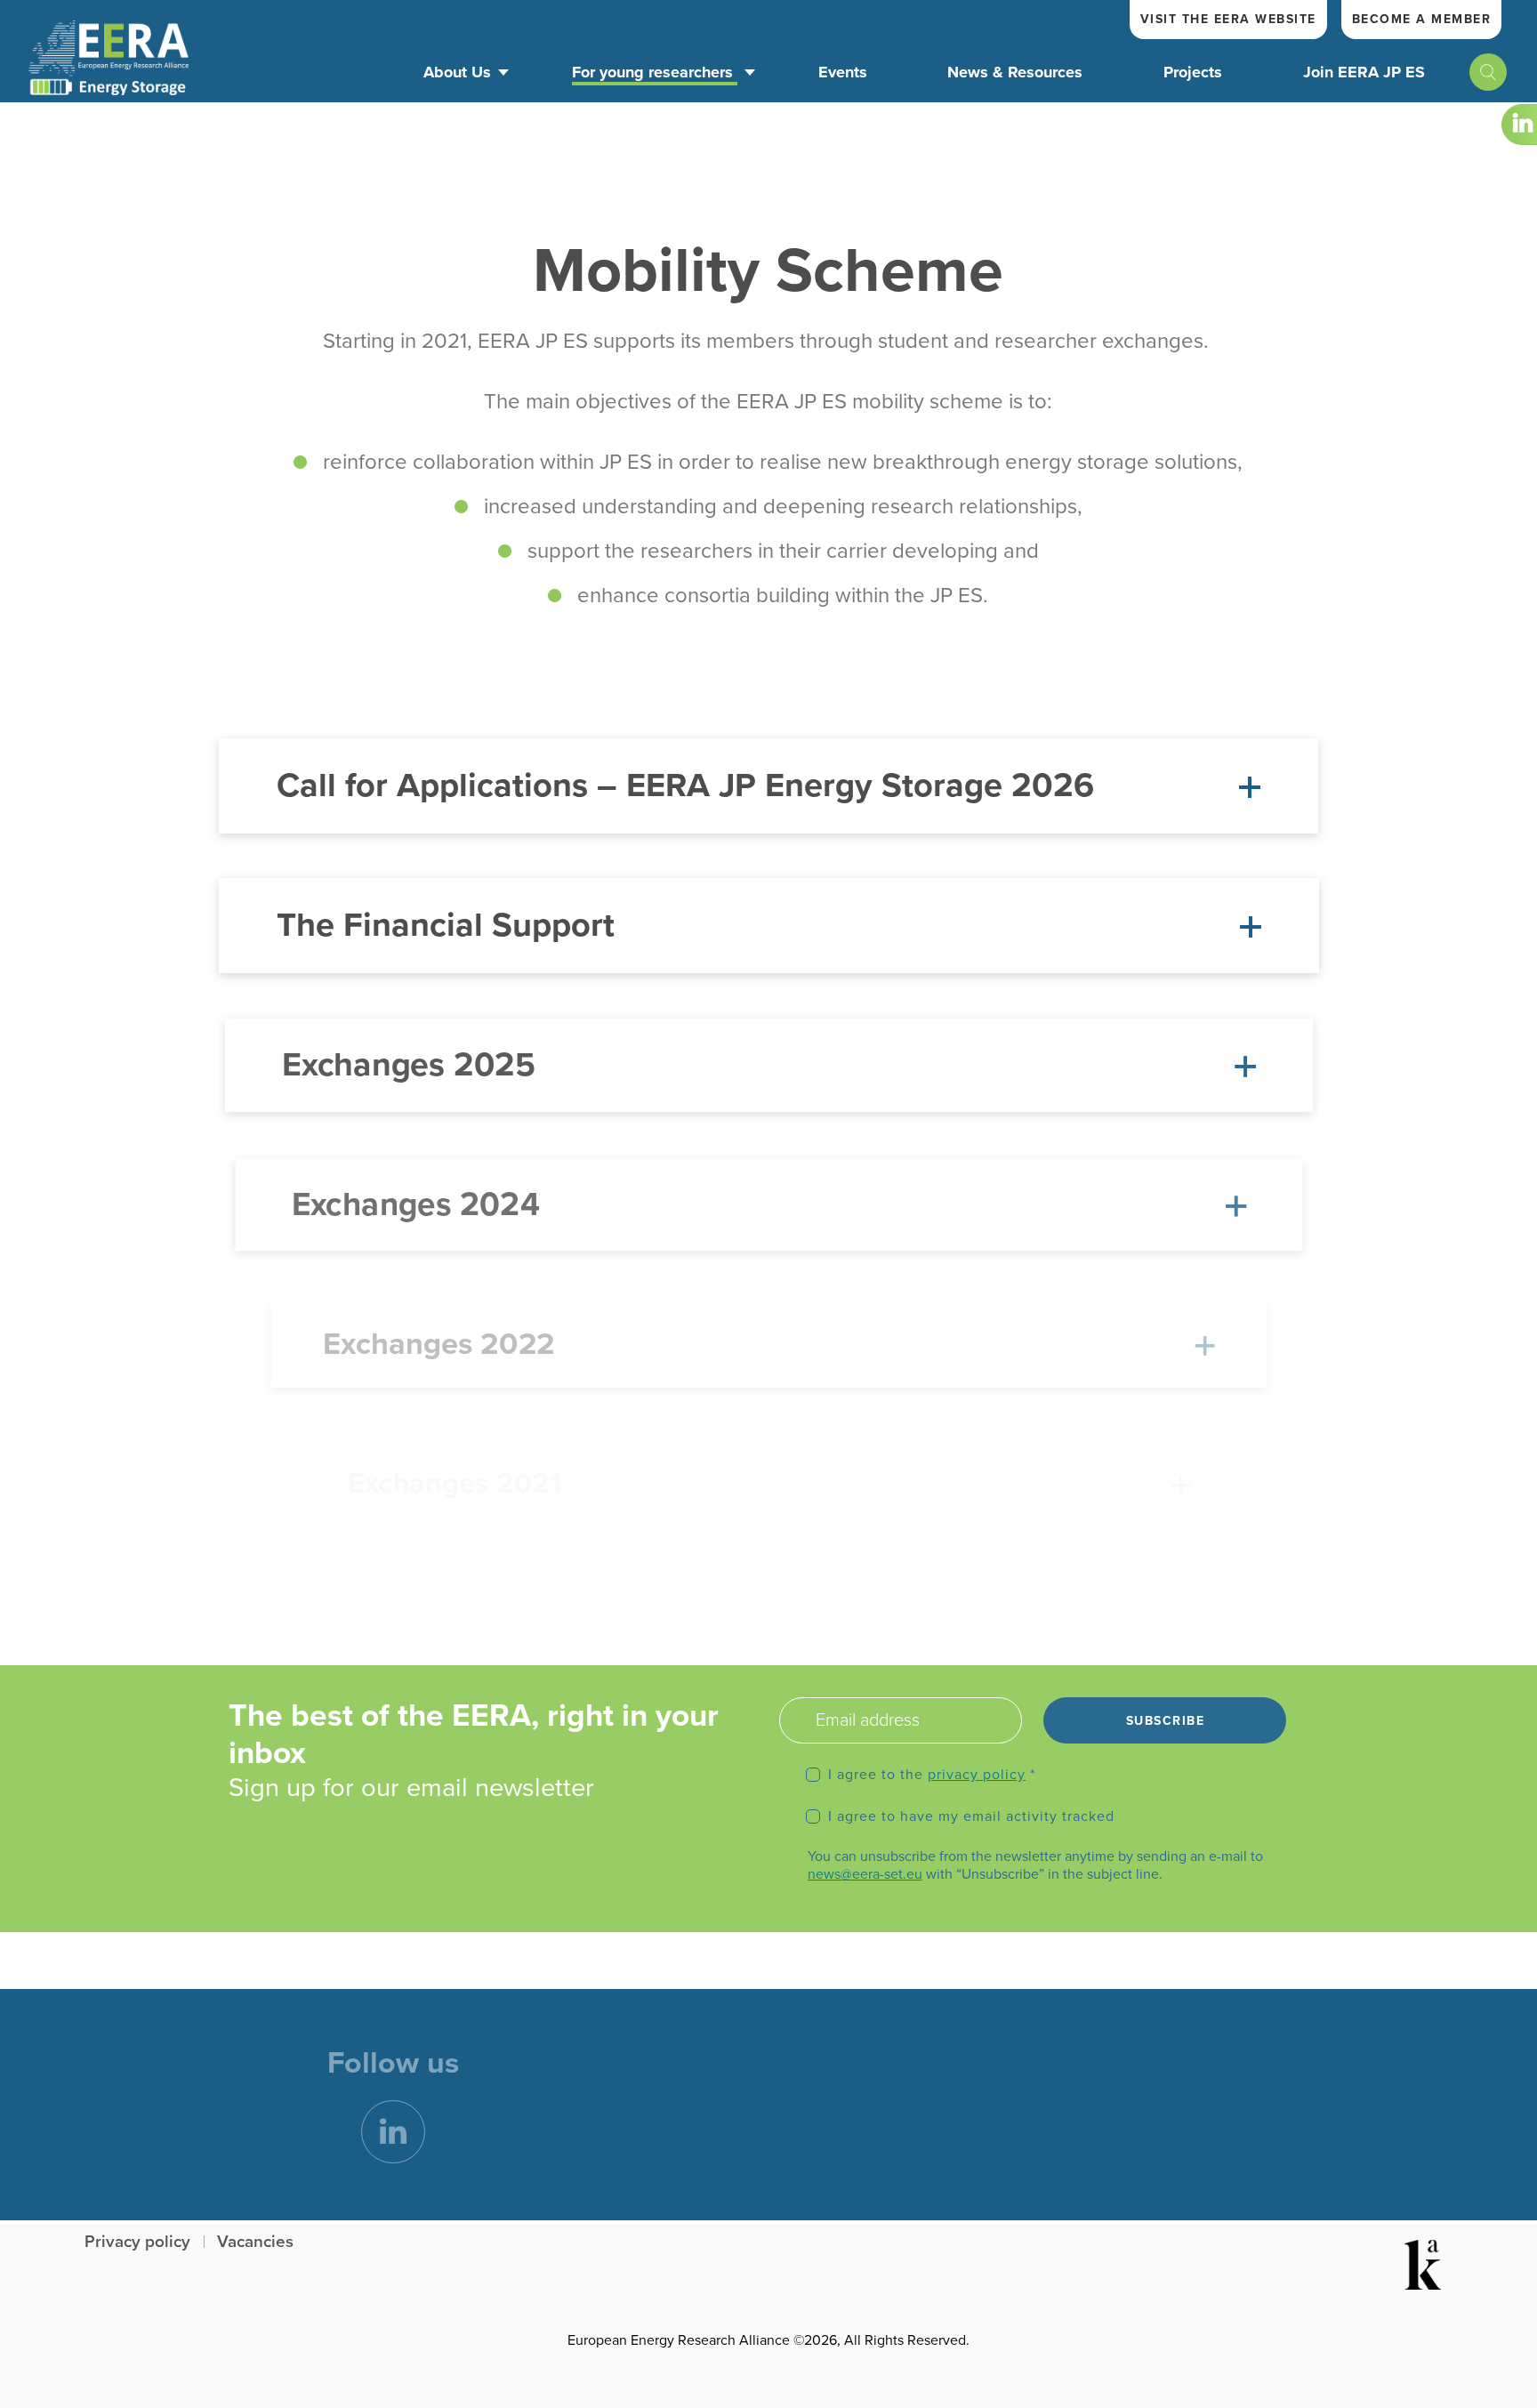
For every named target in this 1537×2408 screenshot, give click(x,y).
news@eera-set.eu (865, 1874)
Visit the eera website (1228, 19)
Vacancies (255, 2242)
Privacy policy (137, 2242)
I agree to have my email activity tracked (971, 1816)
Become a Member (1422, 19)
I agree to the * (932, 1775)
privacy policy (977, 1775)
